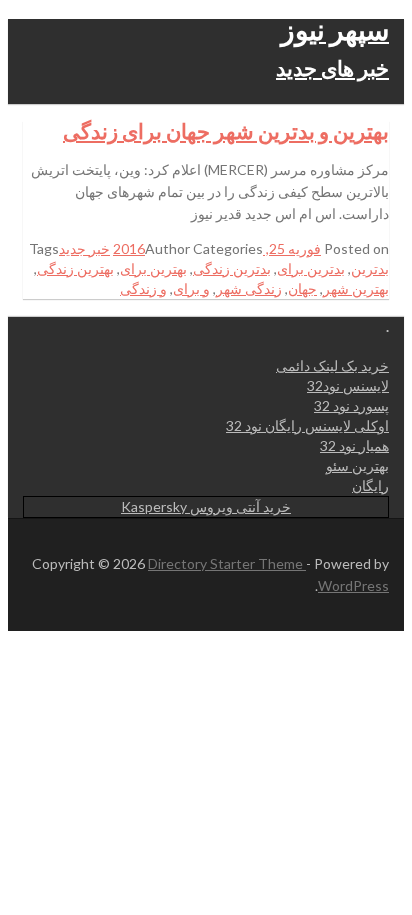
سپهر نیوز (335, 29)
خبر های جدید (332, 67)
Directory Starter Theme (227, 563)
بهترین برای (153, 268)
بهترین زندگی (75, 268)
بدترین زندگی (232, 268)
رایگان (370, 485)
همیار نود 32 (354, 445)
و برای (191, 288)
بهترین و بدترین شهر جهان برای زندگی (226, 130)
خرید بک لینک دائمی (332, 365)
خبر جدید (84, 248)
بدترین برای (311, 268)
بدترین (370, 268)
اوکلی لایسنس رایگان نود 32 (307, 425)
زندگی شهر (249, 288)
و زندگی (143, 288)
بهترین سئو (357, 465)
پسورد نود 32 (351, 405)
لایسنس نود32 (348, 385)
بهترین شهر (356, 288)
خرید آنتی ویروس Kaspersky (206, 506)
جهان (302, 288)
